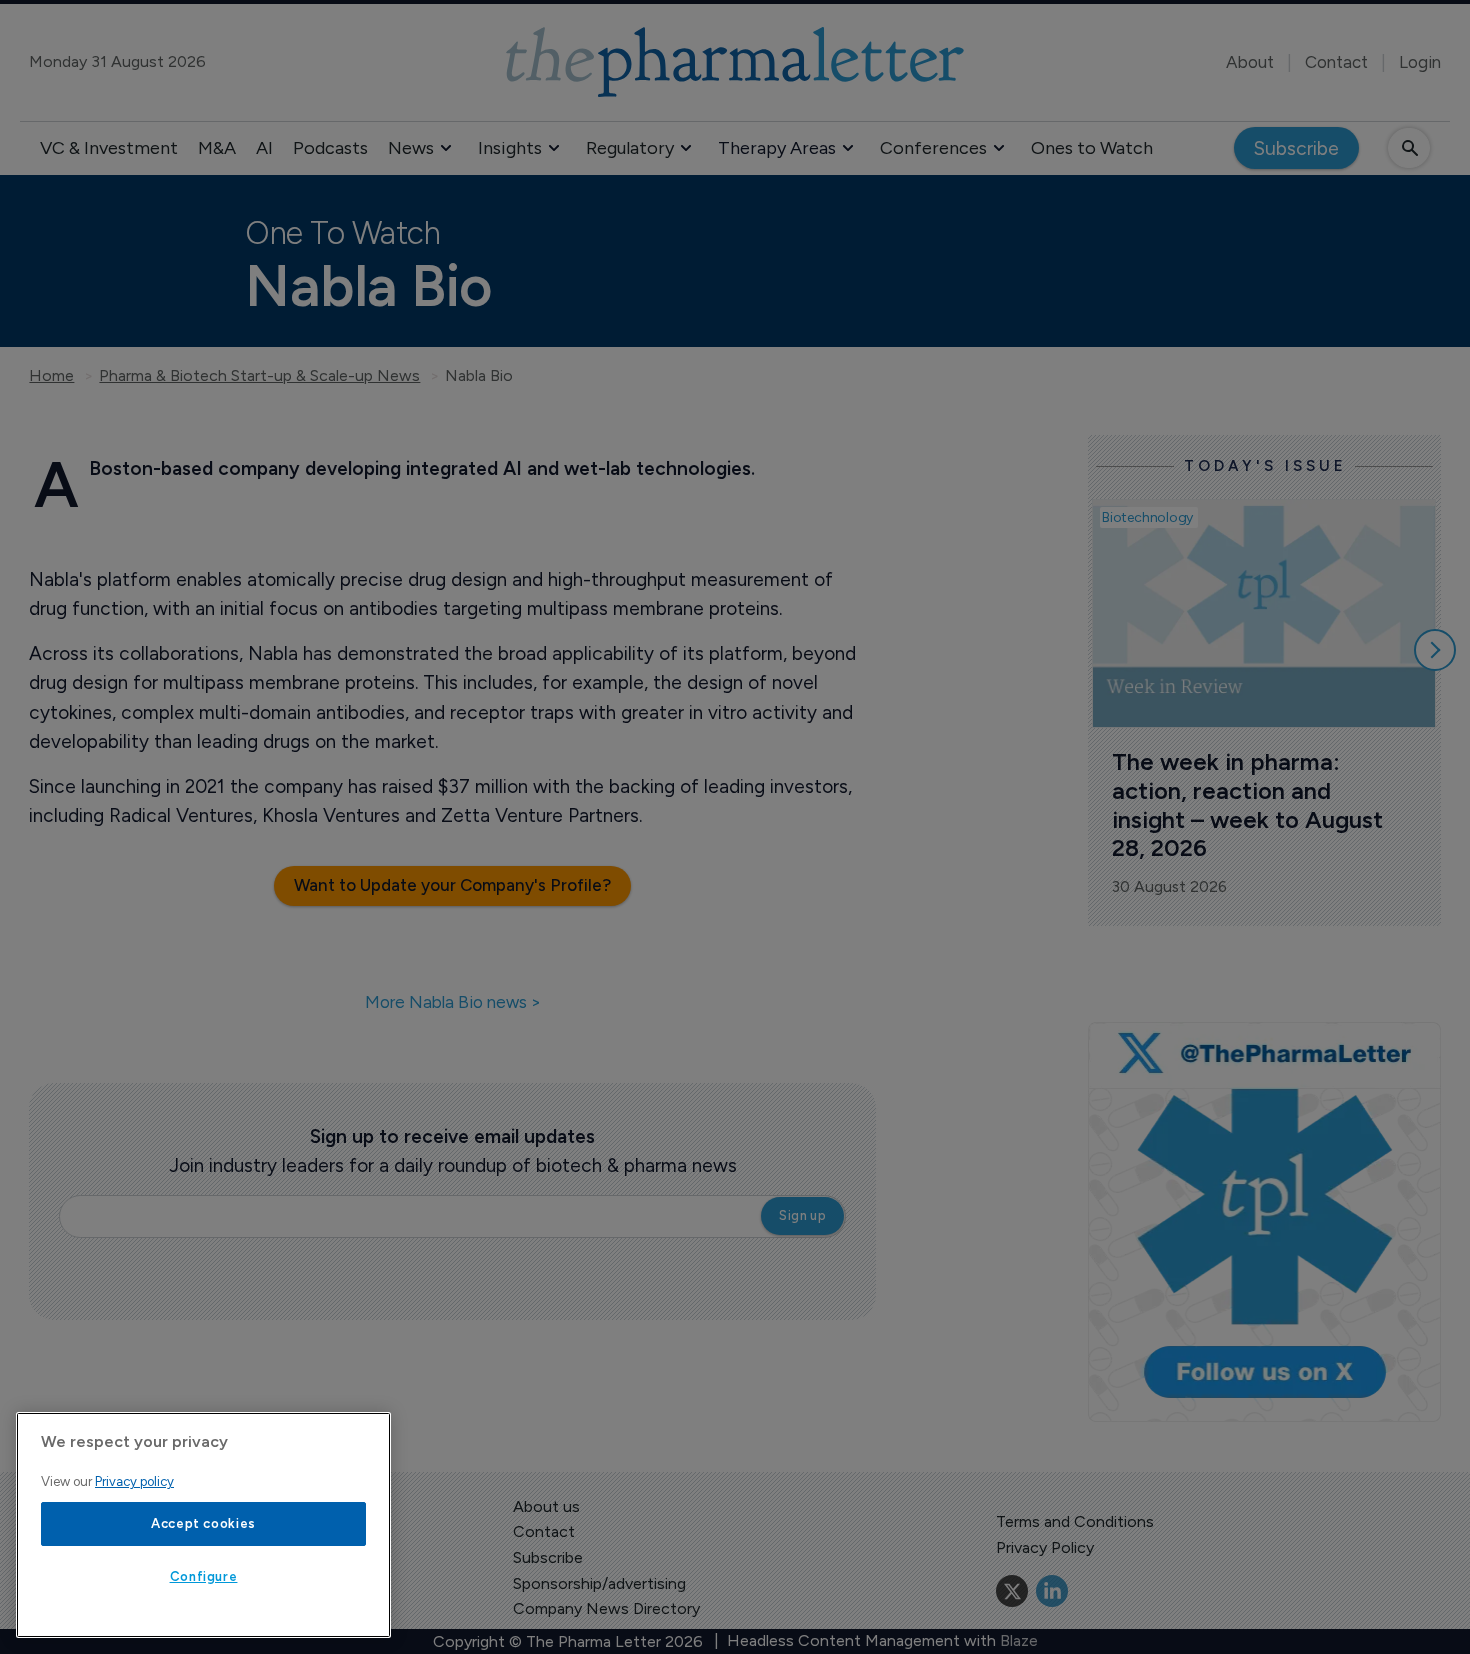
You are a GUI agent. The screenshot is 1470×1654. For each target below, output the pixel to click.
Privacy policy (134, 1481)
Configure (204, 1576)
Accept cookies (203, 1523)
